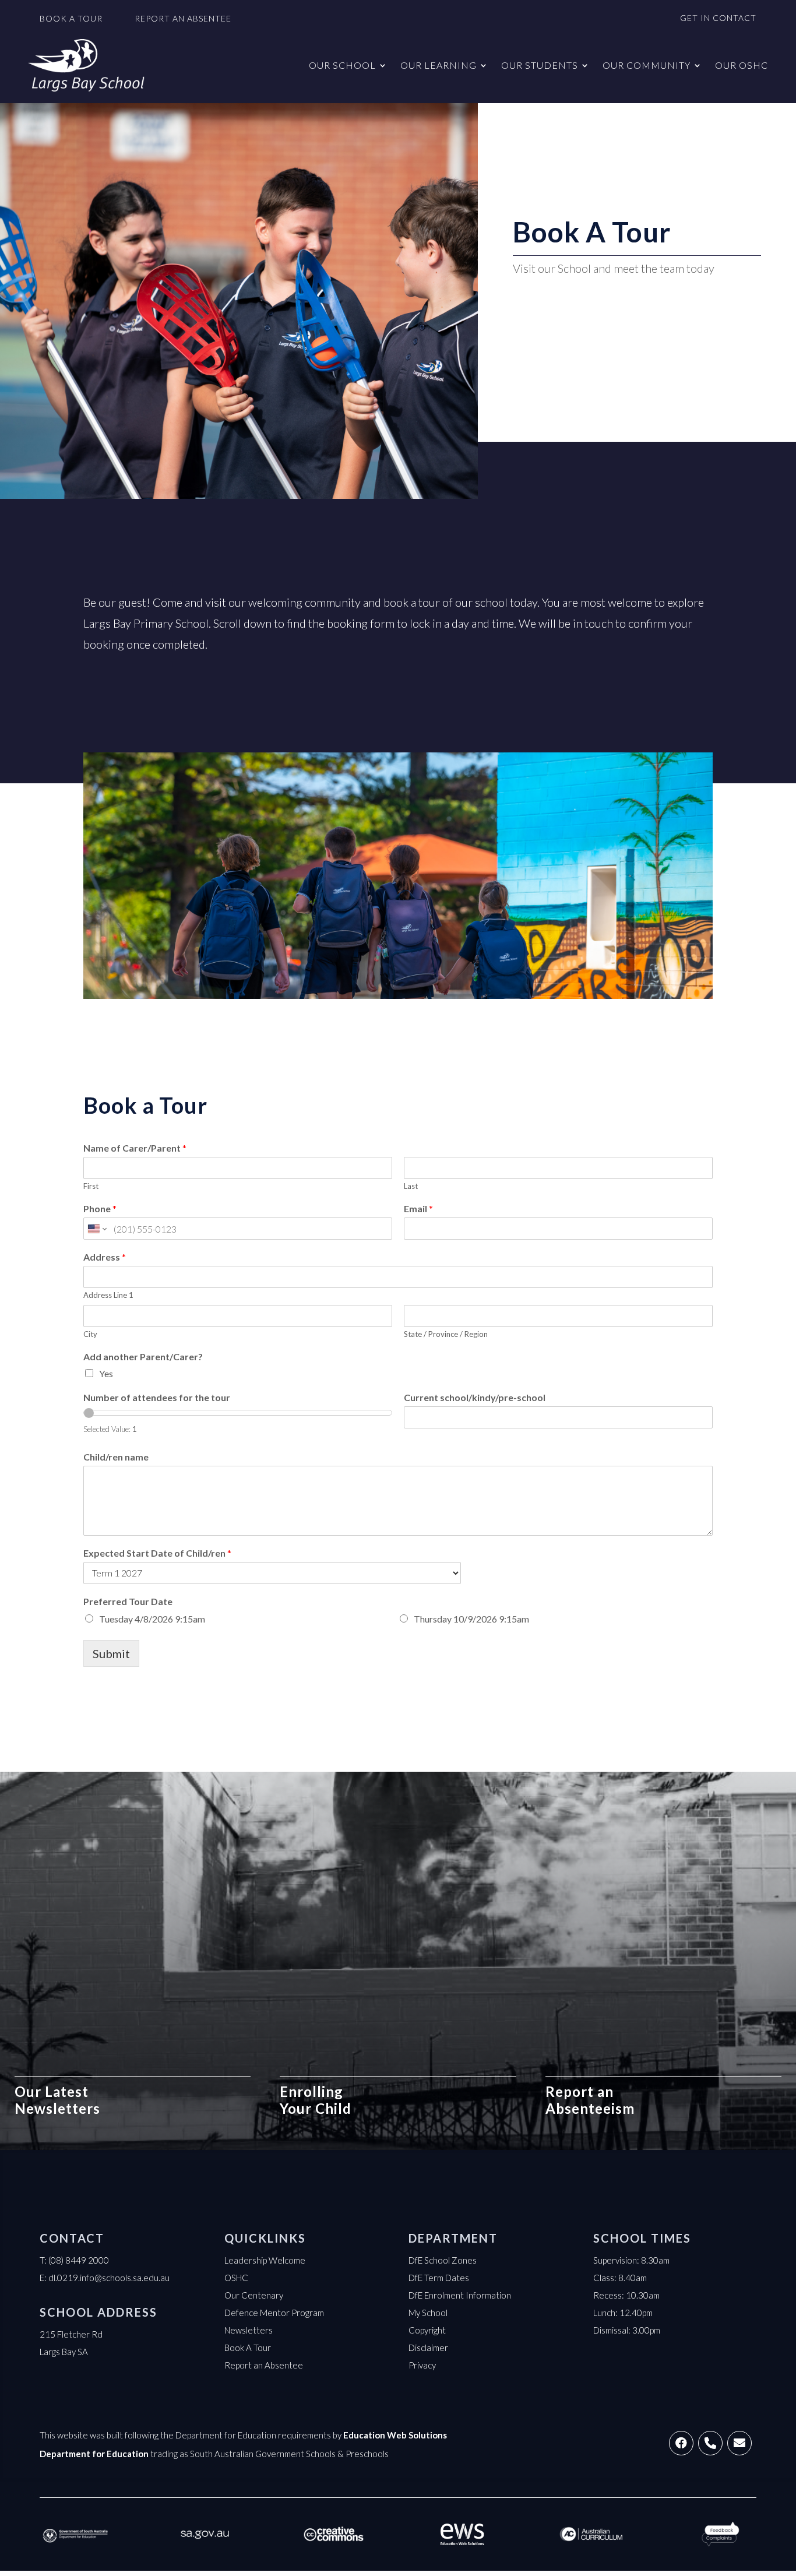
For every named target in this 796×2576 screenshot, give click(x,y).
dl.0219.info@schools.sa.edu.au (109, 2278)
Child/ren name (116, 1457)
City (90, 1334)
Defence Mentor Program (274, 2313)
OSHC (236, 2278)
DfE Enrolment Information (460, 2295)
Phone (100, 1208)
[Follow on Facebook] (681, 2443)
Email (418, 1208)
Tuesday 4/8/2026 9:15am (152, 1619)
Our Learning (438, 65)
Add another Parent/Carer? (143, 1356)
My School (428, 2313)
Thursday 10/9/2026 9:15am (471, 1619)
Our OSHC (742, 65)
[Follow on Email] (739, 2443)
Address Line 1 (108, 1295)
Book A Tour (248, 2348)
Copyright (427, 2330)
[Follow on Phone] (710, 2443)
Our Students (540, 65)
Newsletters (249, 2330)
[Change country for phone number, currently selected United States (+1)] (96, 1229)
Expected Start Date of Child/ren (157, 1553)
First (91, 1186)
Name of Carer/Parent (135, 1148)
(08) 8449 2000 (79, 2260)
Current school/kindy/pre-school (475, 1397)
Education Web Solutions (395, 2435)
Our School (342, 65)
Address (105, 1257)
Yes (106, 1373)
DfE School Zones (443, 2260)
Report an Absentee (264, 2365)
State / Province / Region (446, 1334)
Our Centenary (254, 2295)
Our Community (647, 65)
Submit (111, 1653)
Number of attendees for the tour (157, 1397)
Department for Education (94, 2454)
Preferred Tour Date (128, 1601)
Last (411, 1186)
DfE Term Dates (439, 2278)
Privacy (422, 2365)
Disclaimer (428, 2348)
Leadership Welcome (265, 2260)
